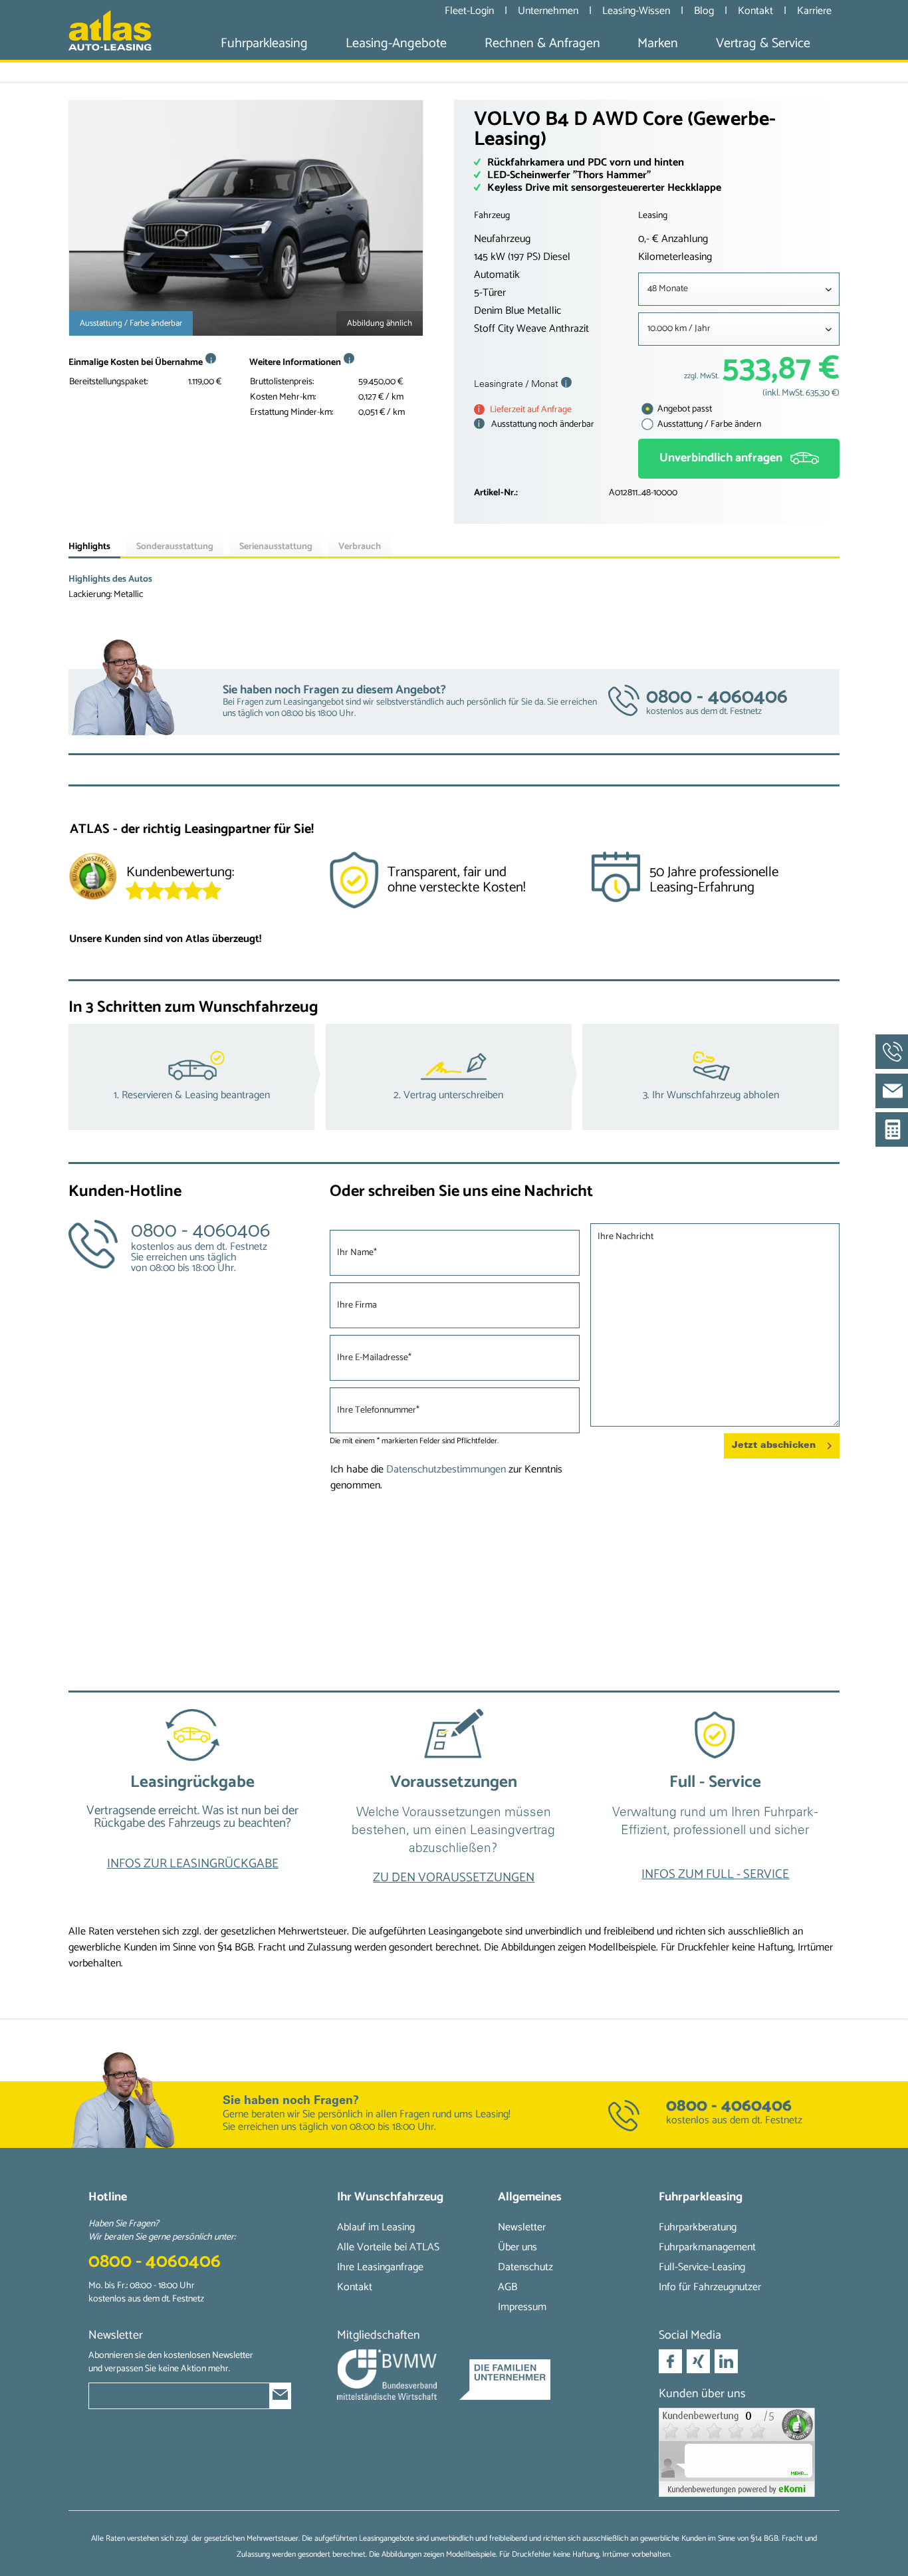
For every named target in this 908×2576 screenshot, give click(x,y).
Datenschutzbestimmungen (446, 1469)
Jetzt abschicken (774, 1446)
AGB (508, 2287)
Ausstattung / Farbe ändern (708, 424)
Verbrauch (360, 547)
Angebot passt (684, 409)
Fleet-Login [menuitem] (469, 11)
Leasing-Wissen (637, 11)
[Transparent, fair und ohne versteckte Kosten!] (454, 885)
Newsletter (522, 2227)
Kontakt (757, 11)
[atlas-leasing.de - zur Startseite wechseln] (110, 30)
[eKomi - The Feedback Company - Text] (221, 879)
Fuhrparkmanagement (707, 2247)
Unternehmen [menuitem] (548, 11)
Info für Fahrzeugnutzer (710, 2287)
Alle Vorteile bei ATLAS (388, 2247)
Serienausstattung (276, 547)
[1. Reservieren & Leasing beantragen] (197, 1077)
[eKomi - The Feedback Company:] (739, 2452)
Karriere (814, 11)
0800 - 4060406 (729, 2106)
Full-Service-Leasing (702, 2267)
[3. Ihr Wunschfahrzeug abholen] (711, 1077)
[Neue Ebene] (192, 1802)
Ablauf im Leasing (376, 2227)
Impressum (522, 2307)
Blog (705, 11)
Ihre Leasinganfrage (380, 2267)
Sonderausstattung (175, 547)
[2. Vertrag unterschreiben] (454, 1077)
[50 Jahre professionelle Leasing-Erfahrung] (715, 885)
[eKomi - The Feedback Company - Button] (93, 879)
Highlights (89, 547)
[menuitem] (264, 44)
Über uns (517, 2247)
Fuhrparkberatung (698, 2227)
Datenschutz (525, 2267)
